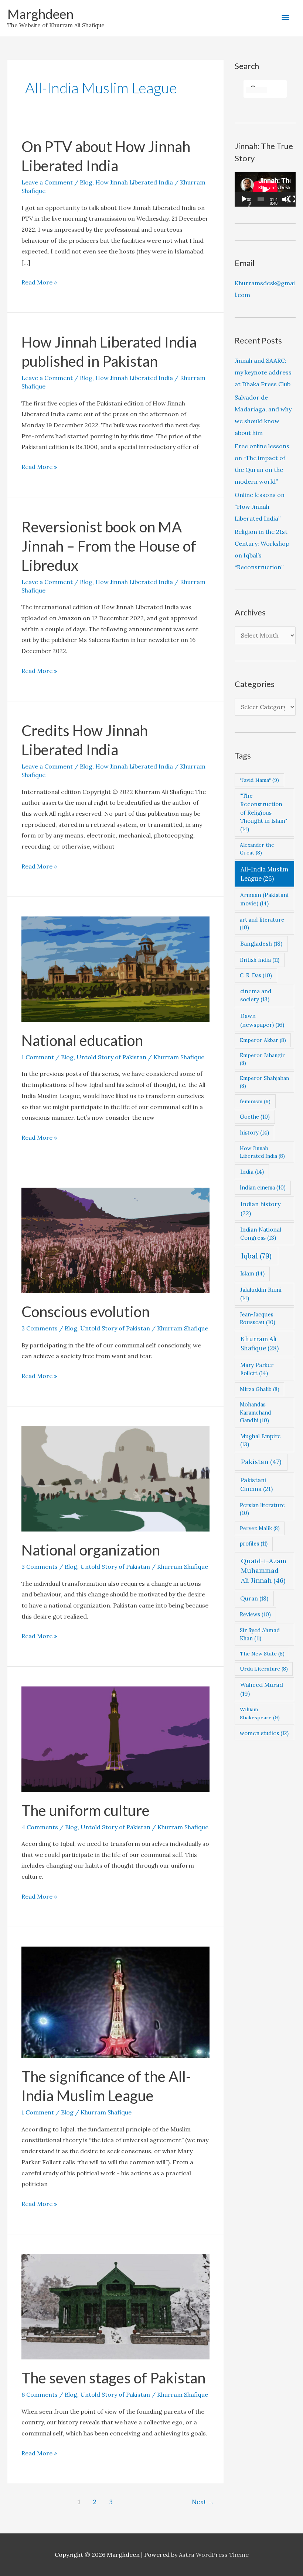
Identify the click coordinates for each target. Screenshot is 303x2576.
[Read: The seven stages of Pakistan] (115, 2306)
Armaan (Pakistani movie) (264, 899)
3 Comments (40, 1328)
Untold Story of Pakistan (111, 1057)
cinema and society (256, 995)
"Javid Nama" (259, 780)
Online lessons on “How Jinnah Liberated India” (260, 507)
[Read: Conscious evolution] (115, 1240)
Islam (252, 1273)
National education (82, 1040)
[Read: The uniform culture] (115, 1738)
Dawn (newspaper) (262, 1020)
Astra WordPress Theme (214, 2555)
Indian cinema (263, 1187)
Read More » (39, 283)
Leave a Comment (47, 182)
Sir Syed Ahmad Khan (260, 1634)
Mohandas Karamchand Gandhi (256, 1412)
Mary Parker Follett (257, 1369)
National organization (91, 1550)
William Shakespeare (260, 1713)
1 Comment (38, 1057)
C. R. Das (256, 975)
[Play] (244, 199)
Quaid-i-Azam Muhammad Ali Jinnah (264, 1571)
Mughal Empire (261, 1440)
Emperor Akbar (263, 1040)
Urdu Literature (264, 1669)
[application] (265, 189)
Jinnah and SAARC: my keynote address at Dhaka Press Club (263, 372)
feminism (255, 1101)
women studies (264, 1733)
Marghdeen (40, 14)
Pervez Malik (260, 1528)
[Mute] (286, 199)
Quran (254, 1598)
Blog (86, 182)
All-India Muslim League (264, 874)
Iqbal (256, 1256)
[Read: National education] (115, 968)
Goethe (255, 1117)
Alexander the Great (257, 849)
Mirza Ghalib (260, 1389)
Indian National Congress (261, 1234)
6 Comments (40, 2394)
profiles (254, 1543)
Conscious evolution (86, 1312)
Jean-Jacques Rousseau (258, 1318)
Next (203, 2502)
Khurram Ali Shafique (260, 1344)
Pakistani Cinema (256, 1484)
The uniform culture (86, 1810)
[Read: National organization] (115, 1478)
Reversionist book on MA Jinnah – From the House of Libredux (109, 546)
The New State (262, 1654)
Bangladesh (261, 943)
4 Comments (40, 1827)
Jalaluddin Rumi (261, 1294)
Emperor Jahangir (262, 1059)
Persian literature (262, 1509)
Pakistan (261, 1462)
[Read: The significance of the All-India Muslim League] (115, 2002)
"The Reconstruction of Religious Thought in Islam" (264, 812)
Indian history (261, 1208)
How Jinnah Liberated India (134, 182)
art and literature (262, 924)
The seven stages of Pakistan (113, 2378)
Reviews (255, 1614)
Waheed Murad (262, 1689)
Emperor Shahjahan (264, 1082)
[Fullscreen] (292, 199)
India (252, 1172)
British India (260, 960)
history (255, 1132)
